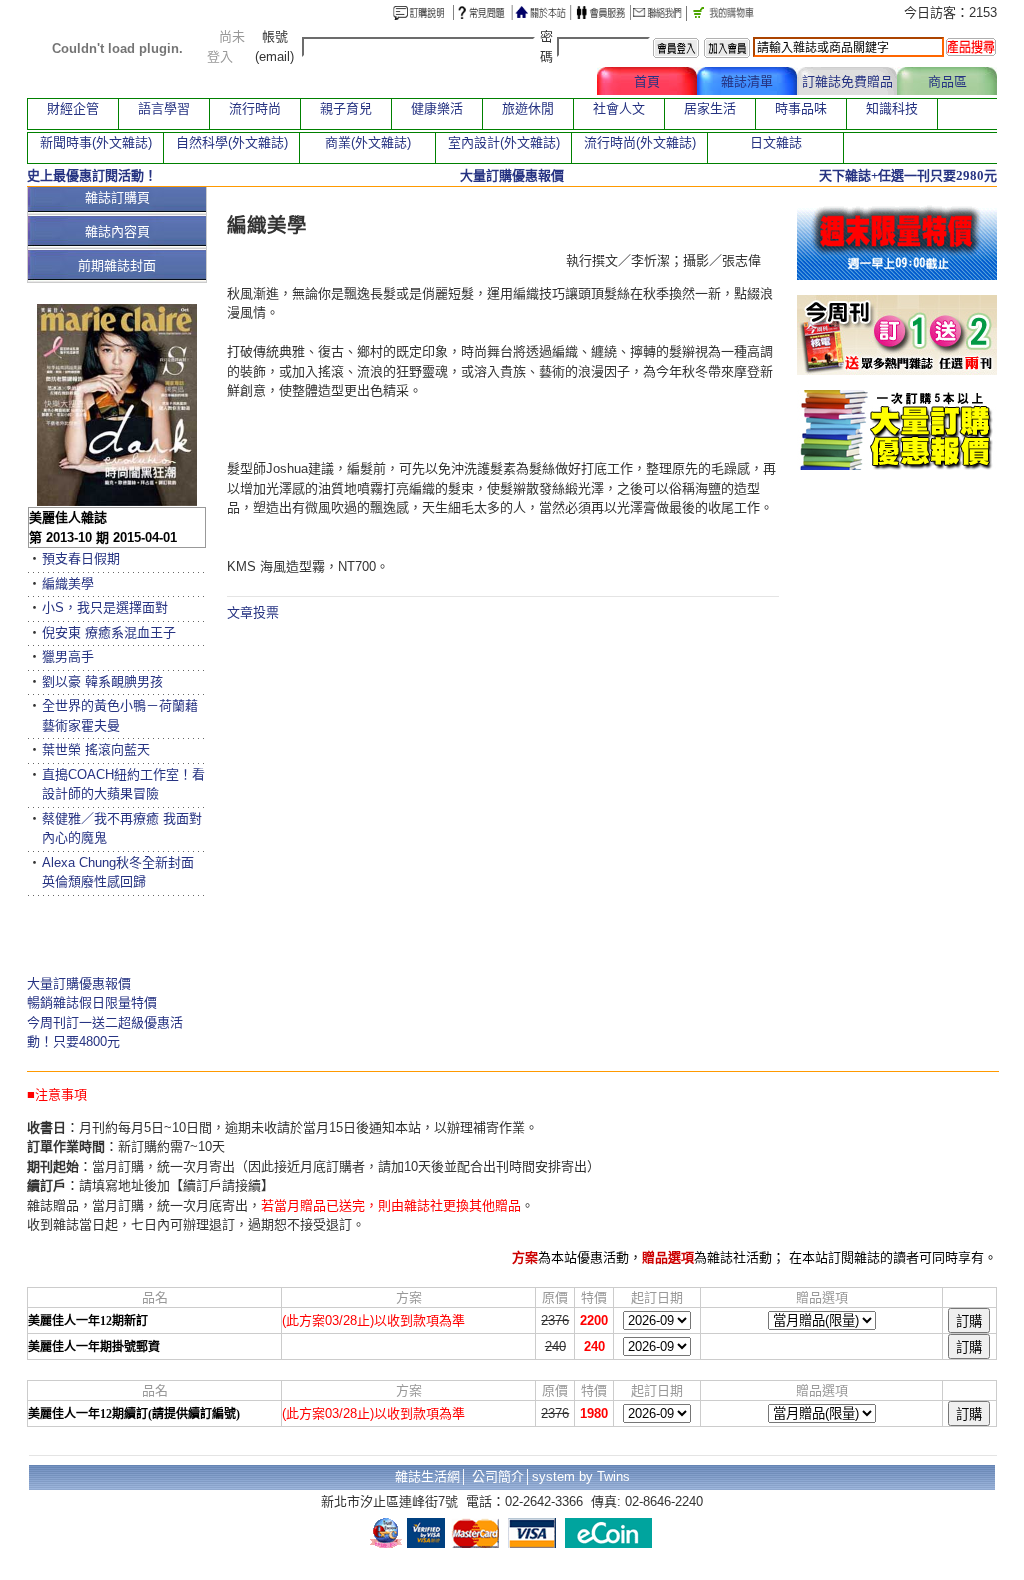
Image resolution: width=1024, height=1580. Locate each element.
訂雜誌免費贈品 (847, 81)
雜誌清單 (747, 81)
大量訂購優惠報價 (79, 983)
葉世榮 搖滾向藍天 (96, 749)
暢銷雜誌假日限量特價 (92, 1002)
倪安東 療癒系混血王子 (109, 632)
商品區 (947, 81)
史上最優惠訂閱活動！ (92, 175)
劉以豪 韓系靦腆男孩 (102, 681)
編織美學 (68, 583)
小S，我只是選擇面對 (105, 607)
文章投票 (253, 612)
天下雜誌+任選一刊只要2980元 (908, 175)
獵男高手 (68, 656)
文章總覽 (547, 81)
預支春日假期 (81, 558)
